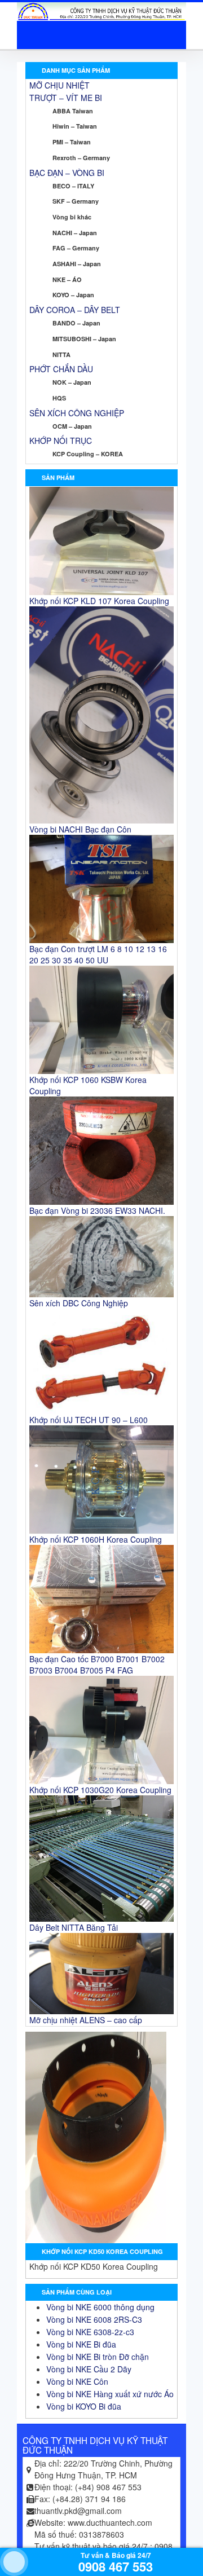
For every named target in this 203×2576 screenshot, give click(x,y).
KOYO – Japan (73, 295)
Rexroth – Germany (81, 158)
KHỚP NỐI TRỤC (61, 441)
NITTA (61, 355)
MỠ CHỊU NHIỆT (59, 85)
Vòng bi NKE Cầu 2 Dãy (89, 2369)
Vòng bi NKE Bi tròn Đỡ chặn (98, 2357)
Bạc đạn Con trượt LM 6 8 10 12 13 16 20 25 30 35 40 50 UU (98, 954)
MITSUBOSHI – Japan (84, 339)
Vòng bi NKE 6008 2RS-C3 (94, 2319)
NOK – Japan (72, 382)
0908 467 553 (116, 2566)
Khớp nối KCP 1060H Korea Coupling (96, 1539)
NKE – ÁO (67, 279)
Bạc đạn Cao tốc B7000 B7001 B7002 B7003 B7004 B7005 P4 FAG (97, 1665)
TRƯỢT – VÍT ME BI (66, 98)
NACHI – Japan (75, 233)
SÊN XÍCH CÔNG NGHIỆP (77, 413)
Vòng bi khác (72, 217)
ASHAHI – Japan (77, 264)
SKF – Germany (76, 201)
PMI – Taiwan (72, 142)
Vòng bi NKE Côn (77, 2381)
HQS (59, 398)
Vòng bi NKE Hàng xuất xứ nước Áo (110, 2394)
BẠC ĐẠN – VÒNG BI (67, 173)
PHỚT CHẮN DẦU (61, 369)
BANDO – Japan (76, 323)
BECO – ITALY (73, 186)
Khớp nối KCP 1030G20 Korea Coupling (100, 1790)
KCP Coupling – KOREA (88, 454)
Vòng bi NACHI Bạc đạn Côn (80, 829)
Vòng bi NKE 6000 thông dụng (100, 2307)
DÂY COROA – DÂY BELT (75, 310)
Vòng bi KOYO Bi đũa (84, 2406)
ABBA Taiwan (73, 111)
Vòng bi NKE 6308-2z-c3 (90, 2332)
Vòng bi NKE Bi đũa (81, 2344)
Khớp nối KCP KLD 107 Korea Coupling (99, 601)
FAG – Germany (76, 248)
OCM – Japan (72, 426)
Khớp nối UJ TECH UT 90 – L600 (89, 1420)
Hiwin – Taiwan (75, 126)
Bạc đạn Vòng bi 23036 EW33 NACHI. (97, 1210)
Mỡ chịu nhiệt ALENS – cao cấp (86, 2020)
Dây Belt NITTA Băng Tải (74, 1927)
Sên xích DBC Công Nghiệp (79, 1303)
